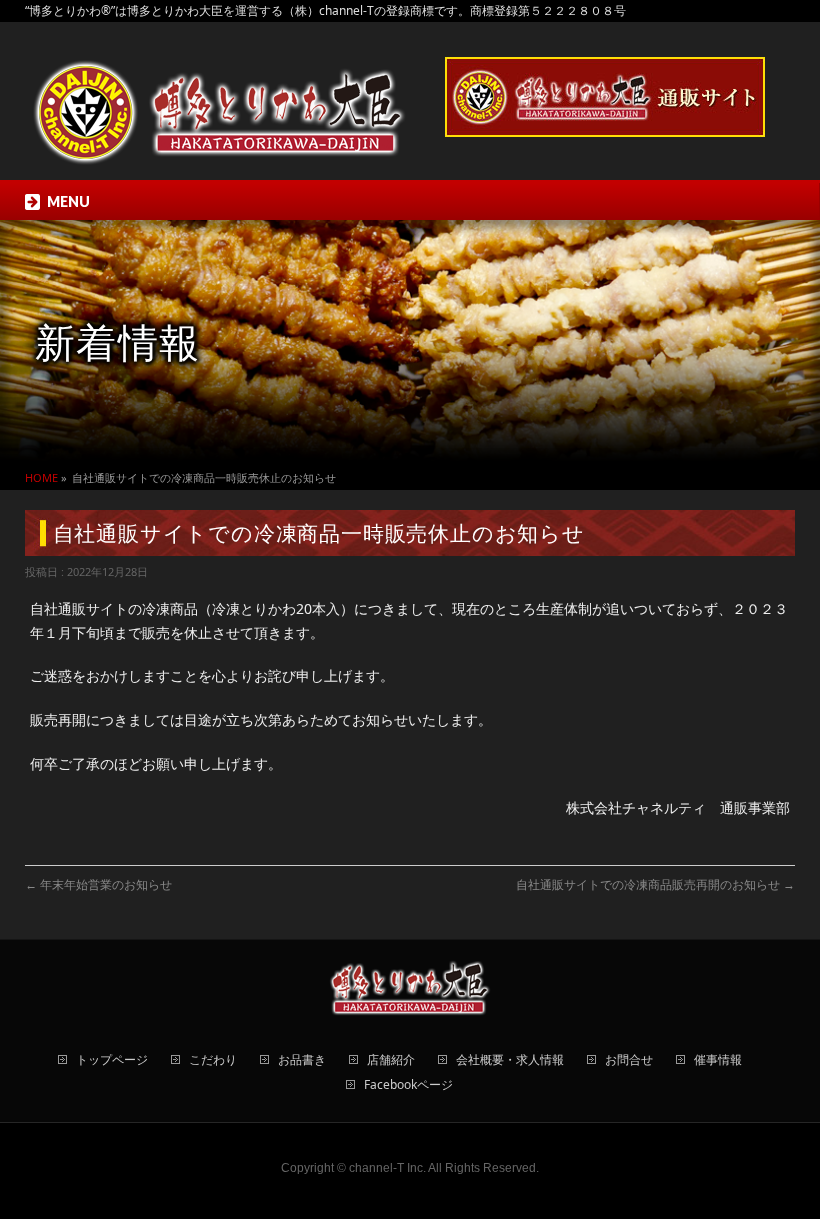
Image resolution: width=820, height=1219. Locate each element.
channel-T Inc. (387, 1168)
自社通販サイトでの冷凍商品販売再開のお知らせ (655, 884)
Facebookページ (408, 1085)
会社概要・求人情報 (510, 1060)
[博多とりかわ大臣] (220, 142)
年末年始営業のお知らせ (98, 884)
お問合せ (629, 1060)
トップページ (112, 1060)
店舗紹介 (391, 1060)
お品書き (302, 1060)
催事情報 (718, 1060)
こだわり (213, 1060)
